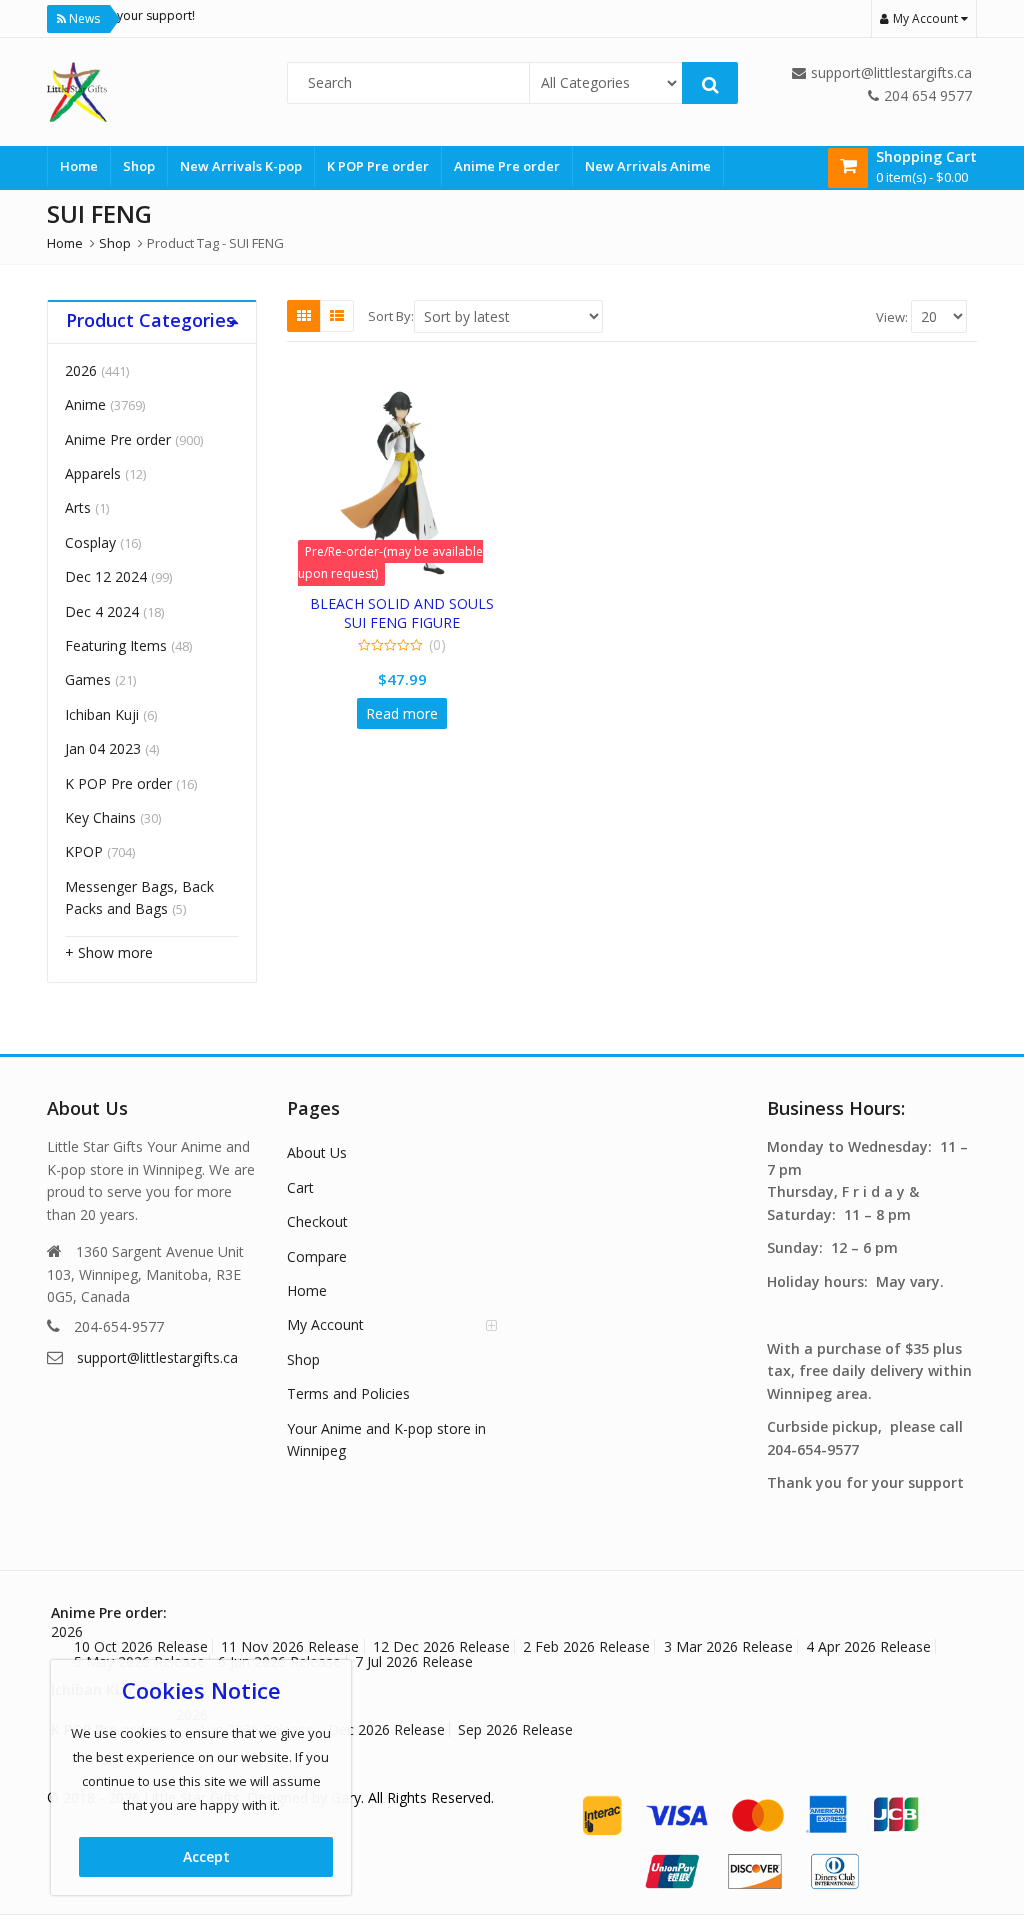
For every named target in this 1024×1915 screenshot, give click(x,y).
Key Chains (100, 817)
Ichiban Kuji (102, 714)
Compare (317, 1256)
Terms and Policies (348, 1393)
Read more (402, 713)
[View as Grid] (304, 316)
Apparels (93, 473)
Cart (300, 1187)
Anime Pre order (507, 166)
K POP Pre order (378, 166)
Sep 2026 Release (515, 1729)
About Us (317, 1152)
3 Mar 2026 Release (728, 1646)
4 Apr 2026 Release (868, 1646)
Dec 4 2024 (102, 611)
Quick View (411, 603)
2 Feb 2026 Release (586, 1646)
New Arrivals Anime (648, 166)
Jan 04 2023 (103, 748)
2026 (81, 370)
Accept (206, 1856)
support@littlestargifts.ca (157, 1357)
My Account (325, 1324)
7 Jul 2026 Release (414, 1661)
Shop (139, 166)
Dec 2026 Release (386, 1729)
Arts (78, 507)
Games (88, 679)
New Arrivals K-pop (241, 166)
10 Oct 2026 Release (141, 1646)
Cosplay (90, 542)
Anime (85, 404)
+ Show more (109, 952)
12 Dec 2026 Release (441, 1646)
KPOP (84, 851)
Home (79, 166)
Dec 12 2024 (106, 576)
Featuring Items (116, 645)
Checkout (317, 1221)
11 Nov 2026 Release (290, 1646)
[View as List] (337, 316)
